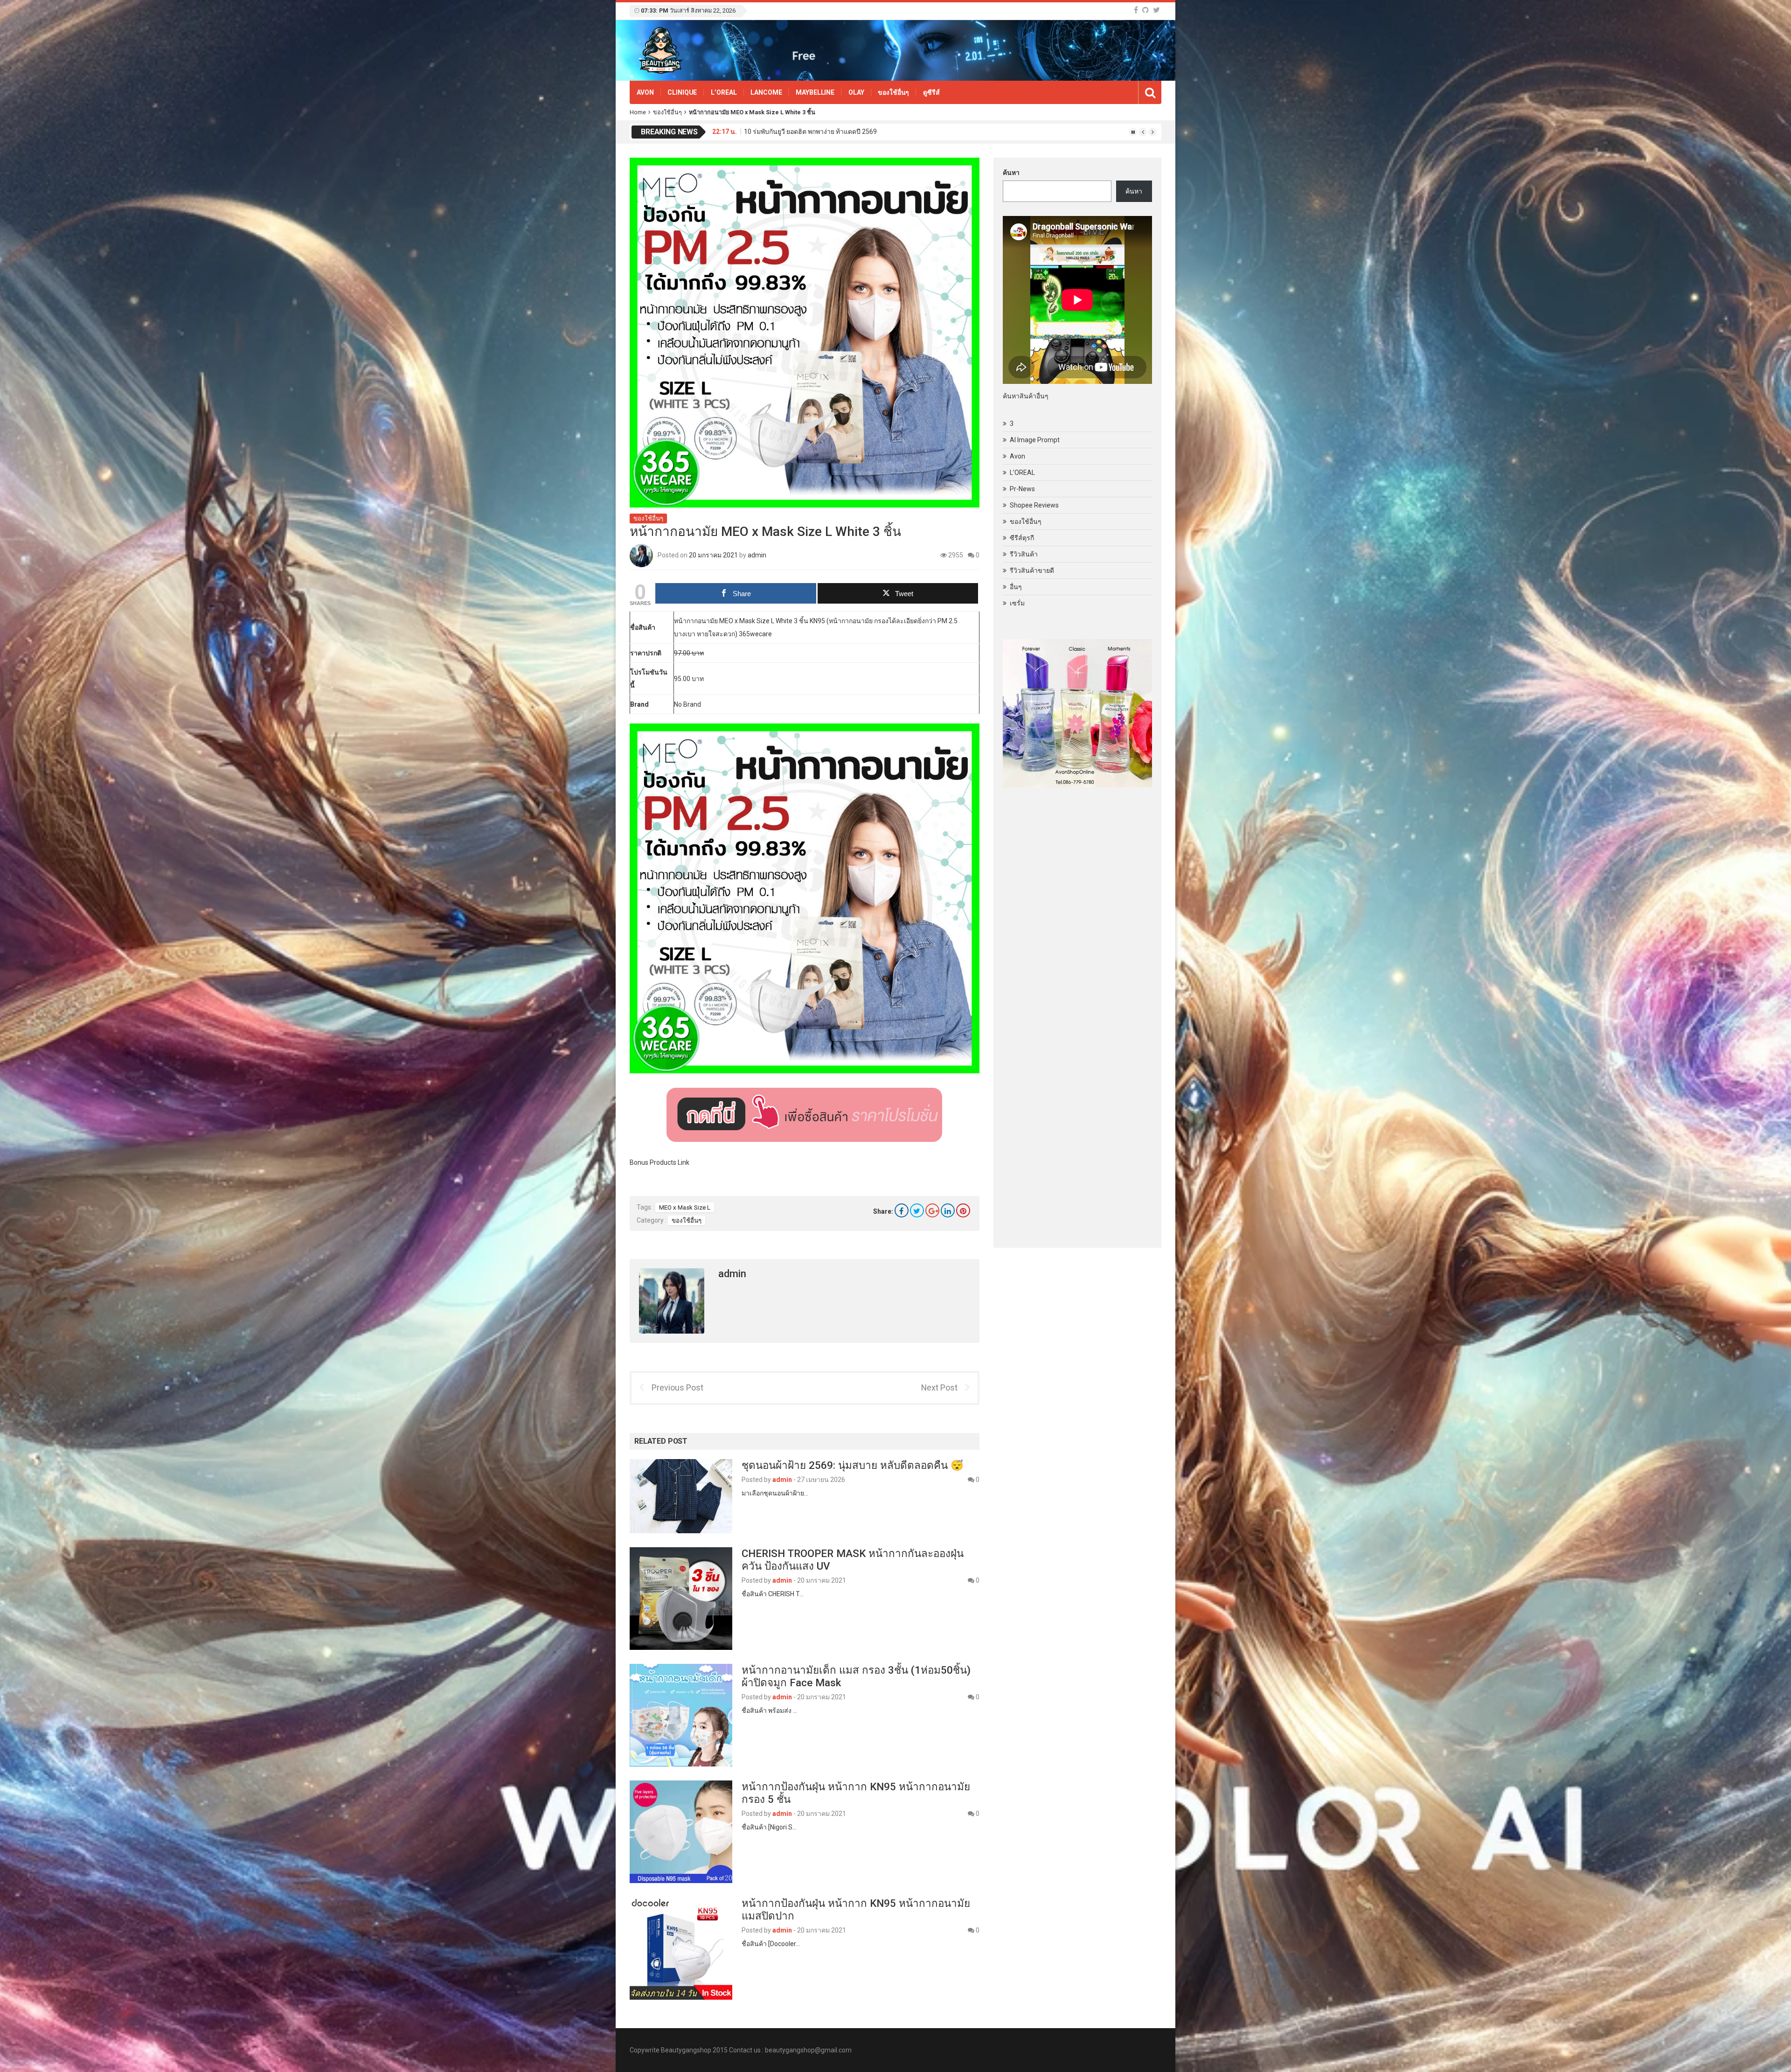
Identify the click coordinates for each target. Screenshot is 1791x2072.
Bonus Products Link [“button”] (659, 1162)
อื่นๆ (1016, 587)
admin (757, 555)
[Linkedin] (948, 1210)
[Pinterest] (963, 1210)
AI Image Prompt (1035, 440)
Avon (645, 92)
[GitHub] (1145, 10)
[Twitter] (1156, 10)
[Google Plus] (932, 1210)
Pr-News (1022, 489)
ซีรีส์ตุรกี (1022, 538)
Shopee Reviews (1034, 505)
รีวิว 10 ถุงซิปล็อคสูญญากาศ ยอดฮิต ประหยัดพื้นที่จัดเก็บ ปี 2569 (834, 128)
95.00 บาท (689, 679)
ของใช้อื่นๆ (893, 92)
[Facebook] (1136, 10)
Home (638, 112)
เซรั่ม (1017, 603)
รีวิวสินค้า (1024, 554)
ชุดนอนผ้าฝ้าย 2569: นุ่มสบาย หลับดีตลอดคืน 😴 (853, 1465)
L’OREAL (724, 92)
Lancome (766, 92)
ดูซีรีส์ (931, 92)
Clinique (682, 92)
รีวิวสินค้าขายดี (1032, 570)
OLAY (856, 92)
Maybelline (815, 92)
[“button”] (805, 1114)
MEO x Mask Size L (685, 1207)
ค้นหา (1011, 173)
